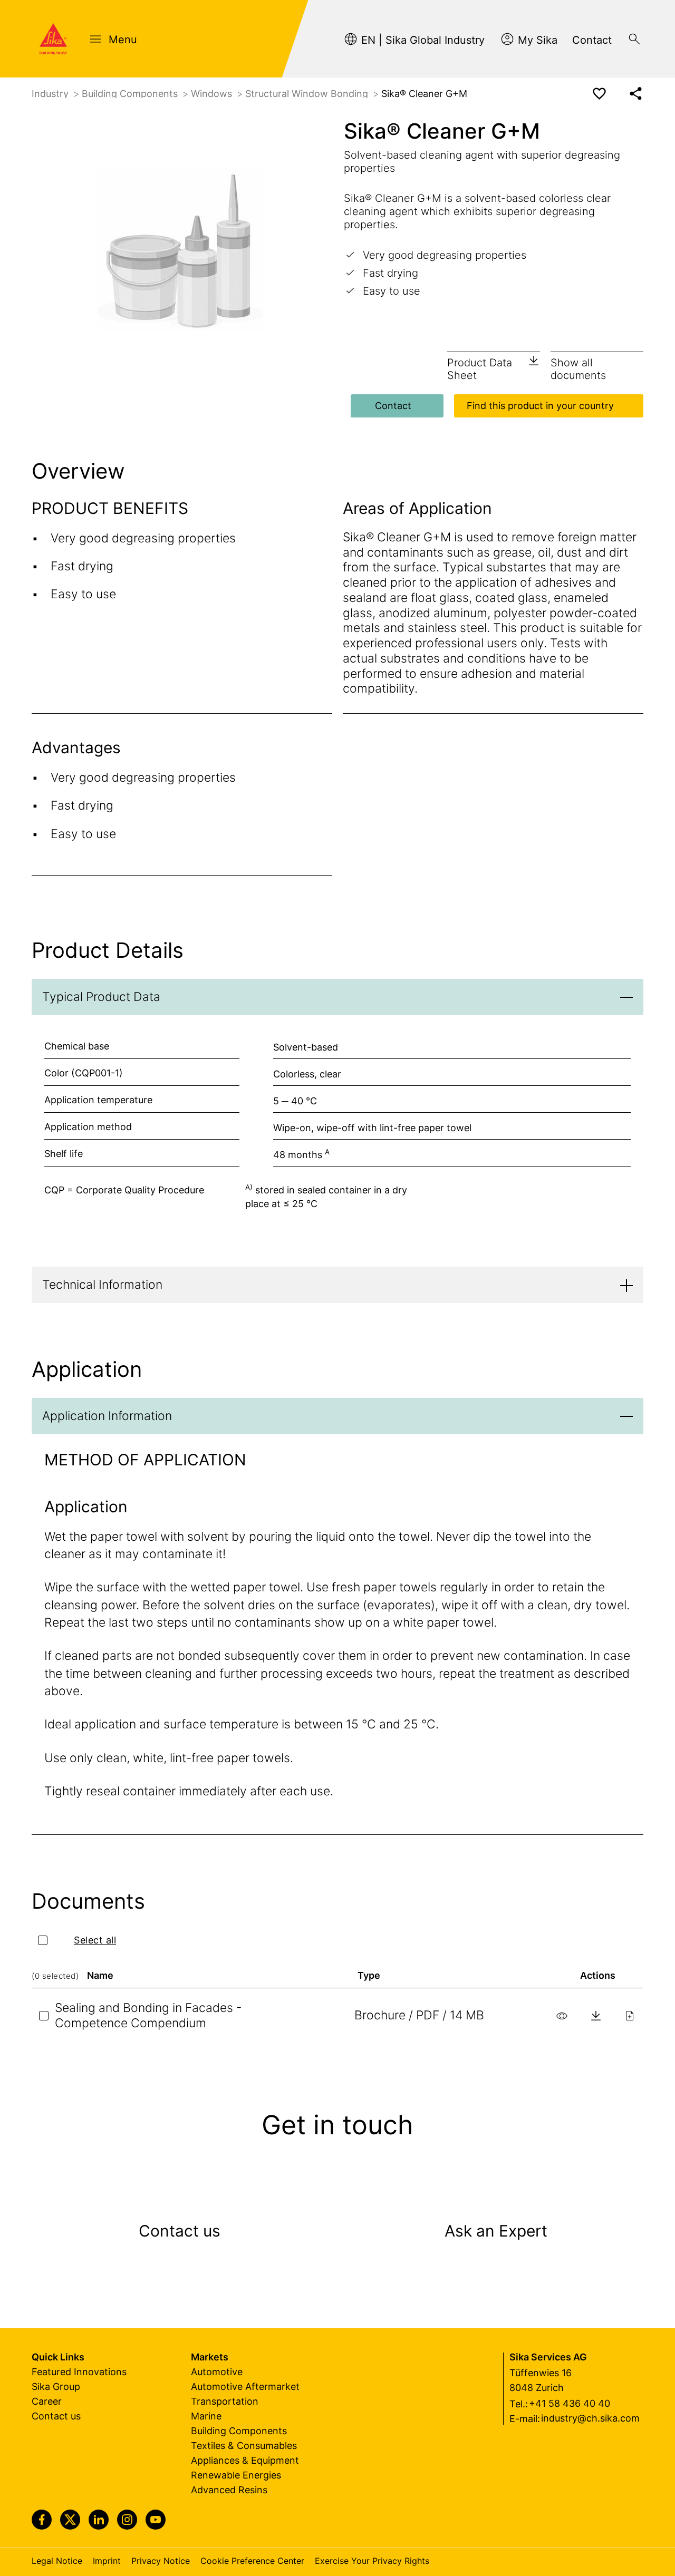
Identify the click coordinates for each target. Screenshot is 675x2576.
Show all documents (578, 369)
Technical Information (102, 1285)
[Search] (634, 39)
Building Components (131, 94)
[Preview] (562, 2016)
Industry (51, 94)
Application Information (107, 1416)
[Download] (596, 2016)
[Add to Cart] (630, 2016)
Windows (213, 94)
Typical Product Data (101, 997)
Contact (393, 406)
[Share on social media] (636, 94)
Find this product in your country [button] (540, 406)
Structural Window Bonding (308, 94)
